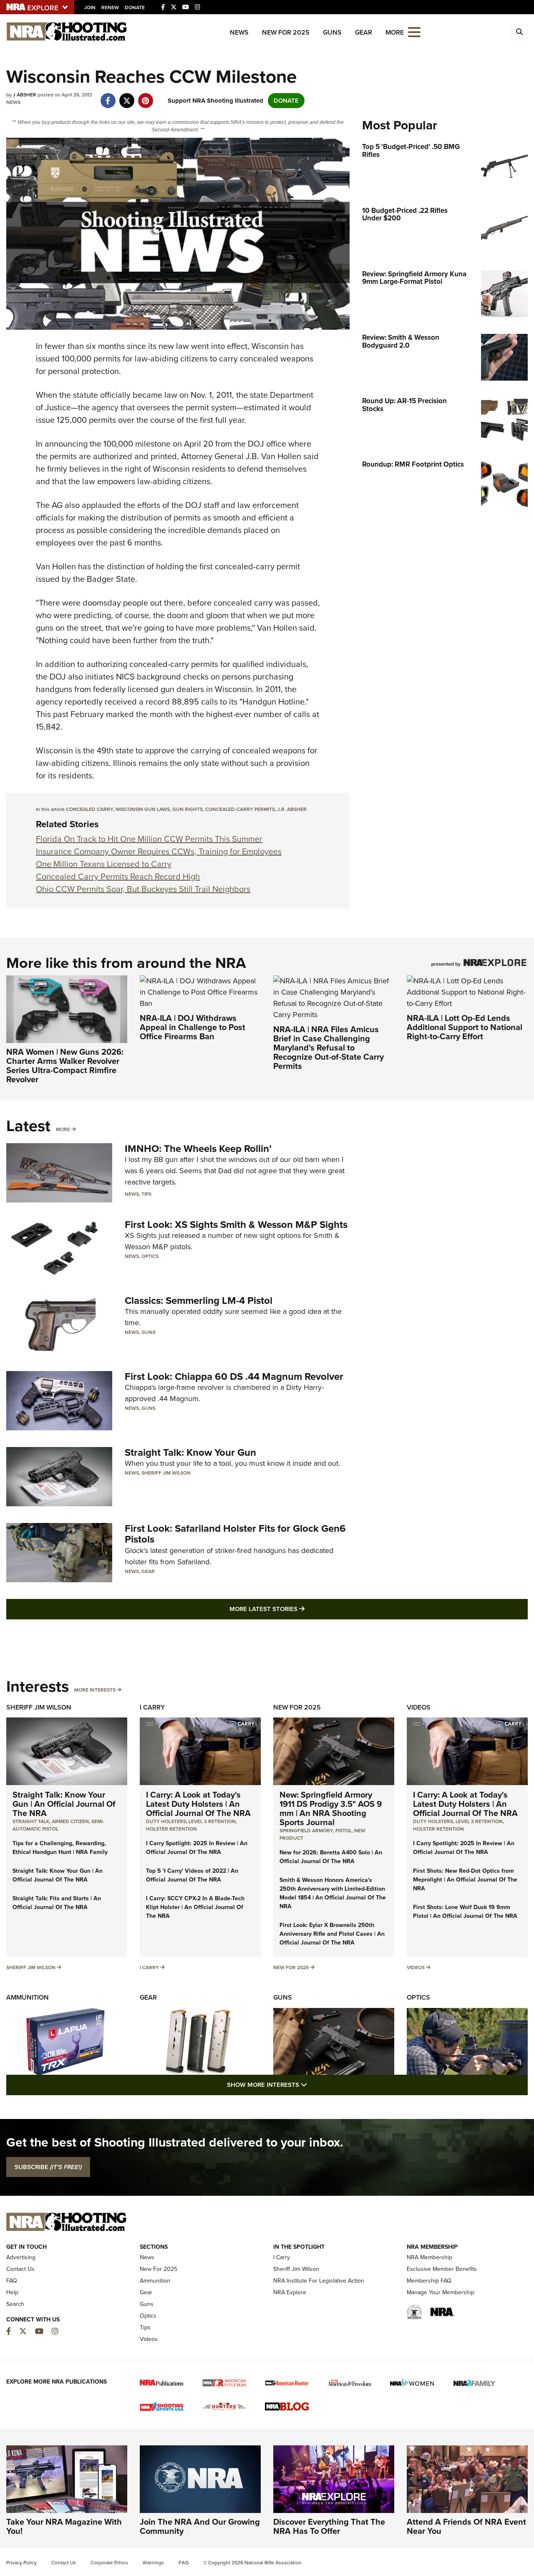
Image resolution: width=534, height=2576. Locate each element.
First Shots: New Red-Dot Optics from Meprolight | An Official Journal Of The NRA (465, 1880)
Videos (419, 1707)
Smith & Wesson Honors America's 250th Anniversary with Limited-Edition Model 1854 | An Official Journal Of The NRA (333, 1893)
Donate (135, 8)
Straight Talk (31, 1821)
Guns (332, 32)
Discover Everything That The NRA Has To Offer (329, 2526)
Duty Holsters (166, 1821)
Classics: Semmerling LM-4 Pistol (199, 1301)
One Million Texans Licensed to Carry (104, 864)
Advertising (21, 2257)
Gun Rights (188, 809)
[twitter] (127, 96)
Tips (146, 1194)
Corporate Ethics (109, 2563)
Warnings (153, 2563)
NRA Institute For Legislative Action (319, 2281)
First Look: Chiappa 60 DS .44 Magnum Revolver (234, 1376)
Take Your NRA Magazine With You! (64, 2526)
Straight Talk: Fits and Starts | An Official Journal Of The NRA (57, 1903)
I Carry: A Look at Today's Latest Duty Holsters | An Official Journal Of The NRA (198, 1804)
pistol (344, 1831)
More (63, 1129)
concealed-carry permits (240, 809)
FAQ (12, 2281)
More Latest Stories (301, 1609)
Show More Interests (312, 2085)
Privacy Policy (21, 2563)
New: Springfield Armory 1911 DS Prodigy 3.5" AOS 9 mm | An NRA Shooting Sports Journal (331, 1808)
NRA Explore (290, 2292)
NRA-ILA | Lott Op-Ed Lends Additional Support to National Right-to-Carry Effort (465, 1027)
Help (12, 2292)
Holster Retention (171, 1829)
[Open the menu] (414, 32)
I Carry (152, 1707)
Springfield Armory (306, 1831)
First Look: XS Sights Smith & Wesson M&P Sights (236, 1225)
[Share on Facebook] (108, 96)
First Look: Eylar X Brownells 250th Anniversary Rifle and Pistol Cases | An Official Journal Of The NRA (332, 1934)
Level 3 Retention (212, 1821)
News (239, 32)
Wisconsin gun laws (143, 809)
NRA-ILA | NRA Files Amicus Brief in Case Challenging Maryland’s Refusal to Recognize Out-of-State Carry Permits (329, 1048)
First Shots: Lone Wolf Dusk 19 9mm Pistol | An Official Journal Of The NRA (465, 1912)
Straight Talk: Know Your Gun (190, 1452)
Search (15, 2304)
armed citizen (70, 1821)
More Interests (95, 1690)
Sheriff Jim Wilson (166, 1473)
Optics (150, 1256)
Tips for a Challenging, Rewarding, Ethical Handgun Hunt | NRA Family (60, 1848)
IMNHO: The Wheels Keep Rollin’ (198, 1149)
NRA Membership (429, 2257)
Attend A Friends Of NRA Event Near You (466, 2526)
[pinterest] (145, 96)
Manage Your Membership (441, 2292)
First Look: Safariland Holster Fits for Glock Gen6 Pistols (235, 1534)
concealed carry (89, 809)
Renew (110, 8)
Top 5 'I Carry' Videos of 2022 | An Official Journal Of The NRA (192, 1875)
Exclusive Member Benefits (442, 2269)
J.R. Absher (292, 809)
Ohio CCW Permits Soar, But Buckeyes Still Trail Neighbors (143, 889)
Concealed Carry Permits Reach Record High (118, 876)
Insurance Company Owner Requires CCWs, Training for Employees (159, 851)
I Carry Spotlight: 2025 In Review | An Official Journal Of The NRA (197, 1848)
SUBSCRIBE (48, 2167)
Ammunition (28, 1997)
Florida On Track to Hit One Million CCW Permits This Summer (149, 839)
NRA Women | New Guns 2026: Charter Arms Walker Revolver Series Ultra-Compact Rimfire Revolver (65, 1066)
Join (90, 8)
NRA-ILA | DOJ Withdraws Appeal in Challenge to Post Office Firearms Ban (193, 1027)
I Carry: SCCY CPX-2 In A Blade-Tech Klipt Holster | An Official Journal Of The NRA (195, 1907)
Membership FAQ (429, 2281)
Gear (364, 32)
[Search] (519, 32)
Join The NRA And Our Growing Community (200, 2526)
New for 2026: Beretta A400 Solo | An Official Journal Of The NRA (331, 1857)
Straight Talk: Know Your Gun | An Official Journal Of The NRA (64, 1804)
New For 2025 (286, 32)
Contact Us (20, 2269)
